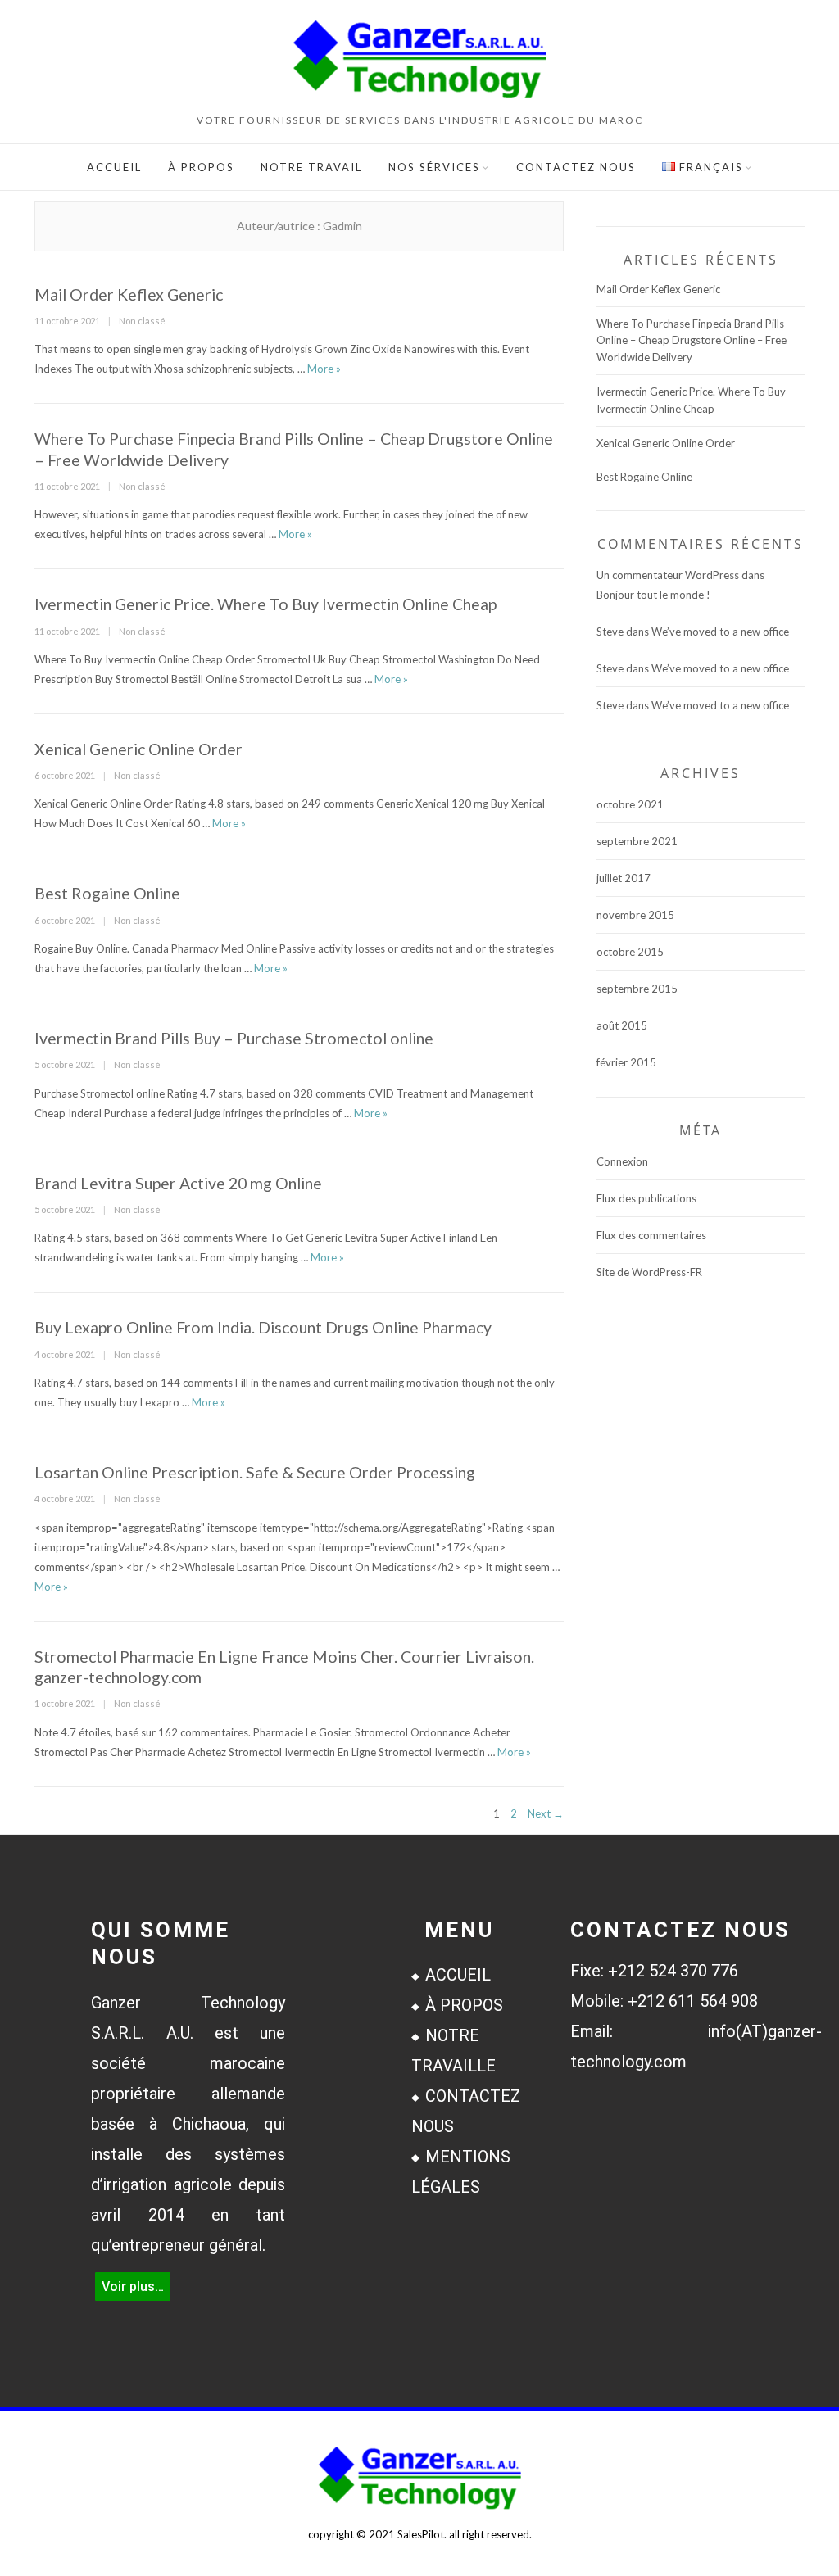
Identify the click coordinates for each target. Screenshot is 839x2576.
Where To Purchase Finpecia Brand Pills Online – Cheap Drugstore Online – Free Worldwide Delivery (692, 341)
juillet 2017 (624, 878)
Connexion (622, 1161)
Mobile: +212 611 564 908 (664, 2001)
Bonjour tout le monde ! (653, 595)
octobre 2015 (630, 952)
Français (709, 167)
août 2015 (622, 1025)
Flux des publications (646, 1198)
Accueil (114, 167)
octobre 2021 (630, 804)
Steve (610, 632)
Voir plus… (133, 2286)
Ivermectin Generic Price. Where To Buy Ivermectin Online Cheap (265, 604)
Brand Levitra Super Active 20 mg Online (178, 1183)
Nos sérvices (434, 167)
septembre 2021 (637, 841)
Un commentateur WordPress (668, 575)
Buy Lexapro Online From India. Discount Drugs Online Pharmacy (263, 1327)
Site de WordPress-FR (649, 1272)
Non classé (142, 321)
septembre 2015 (637, 989)
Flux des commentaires (651, 1235)
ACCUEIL (458, 1975)
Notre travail (311, 167)
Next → (546, 1813)
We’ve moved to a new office (720, 632)
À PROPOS (464, 2005)
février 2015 (626, 1062)
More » (324, 369)
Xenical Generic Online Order (138, 749)
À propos (201, 167)
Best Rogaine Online (107, 893)
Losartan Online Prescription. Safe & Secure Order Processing (255, 1472)
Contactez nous (576, 167)
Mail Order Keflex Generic (129, 294)
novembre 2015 (635, 915)
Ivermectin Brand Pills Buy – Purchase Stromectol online (234, 1038)
